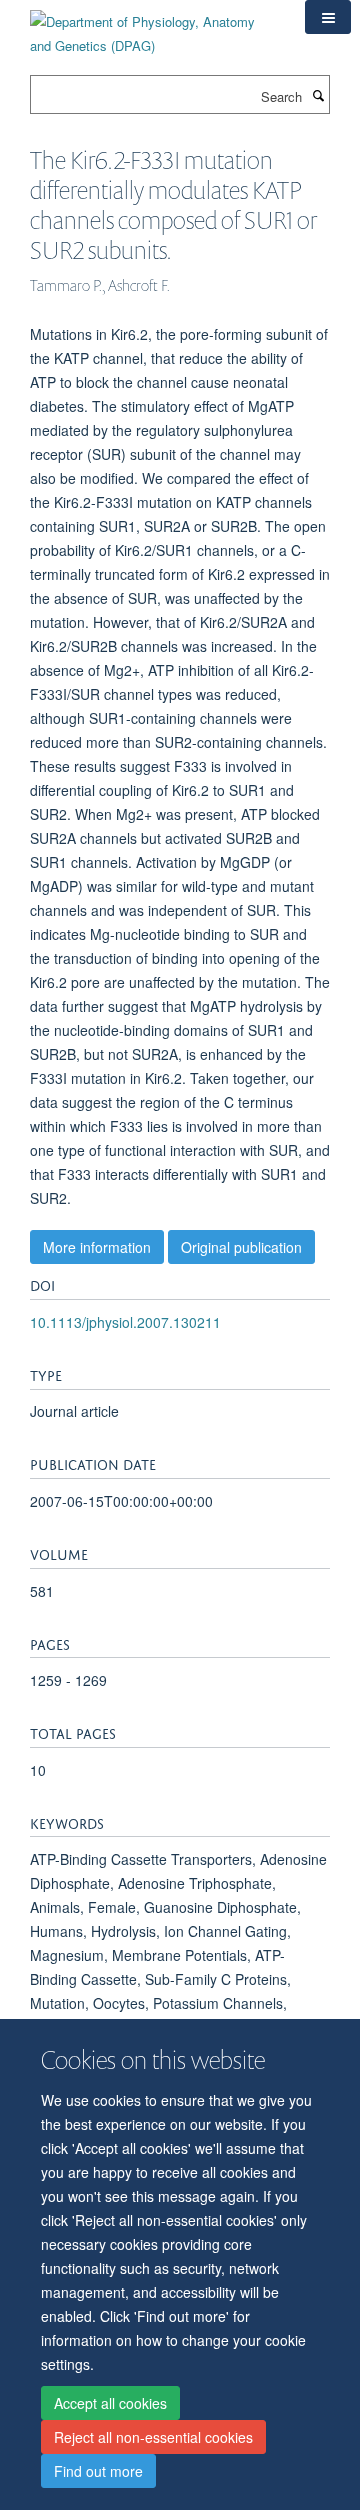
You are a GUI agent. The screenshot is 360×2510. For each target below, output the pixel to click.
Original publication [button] (241, 1247)
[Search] (318, 95)
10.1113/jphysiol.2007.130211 (125, 1322)
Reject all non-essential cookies (153, 2437)
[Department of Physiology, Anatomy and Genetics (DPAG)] (152, 26)
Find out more (98, 2471)
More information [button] (97, 1247)
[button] (328, 17)
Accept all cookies (110, 2403)
